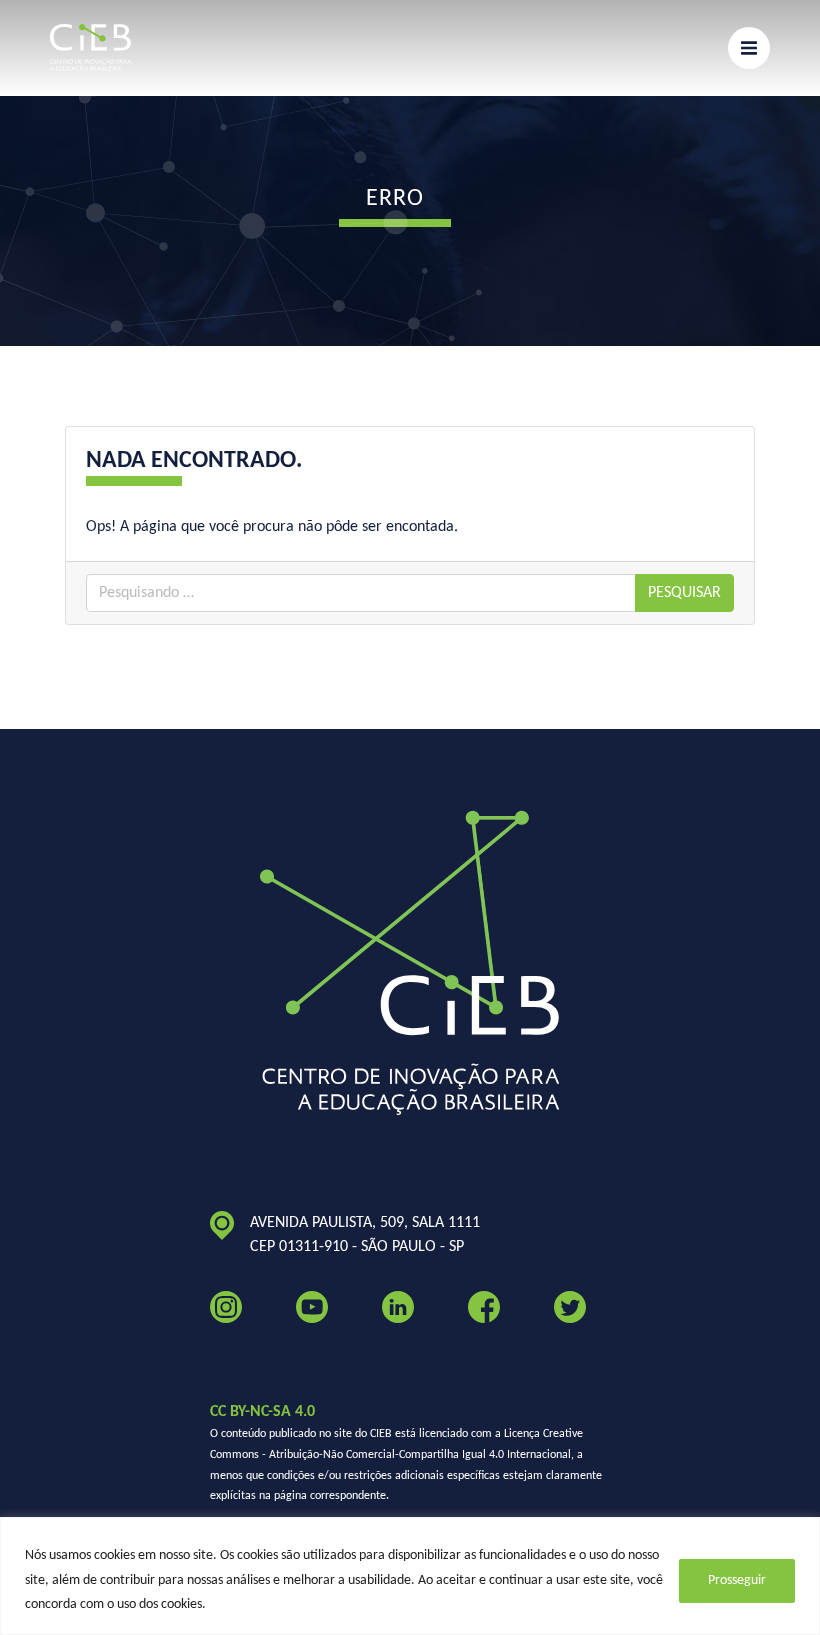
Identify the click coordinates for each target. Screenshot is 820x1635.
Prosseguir (737, 1580)
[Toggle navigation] (749, 48)
